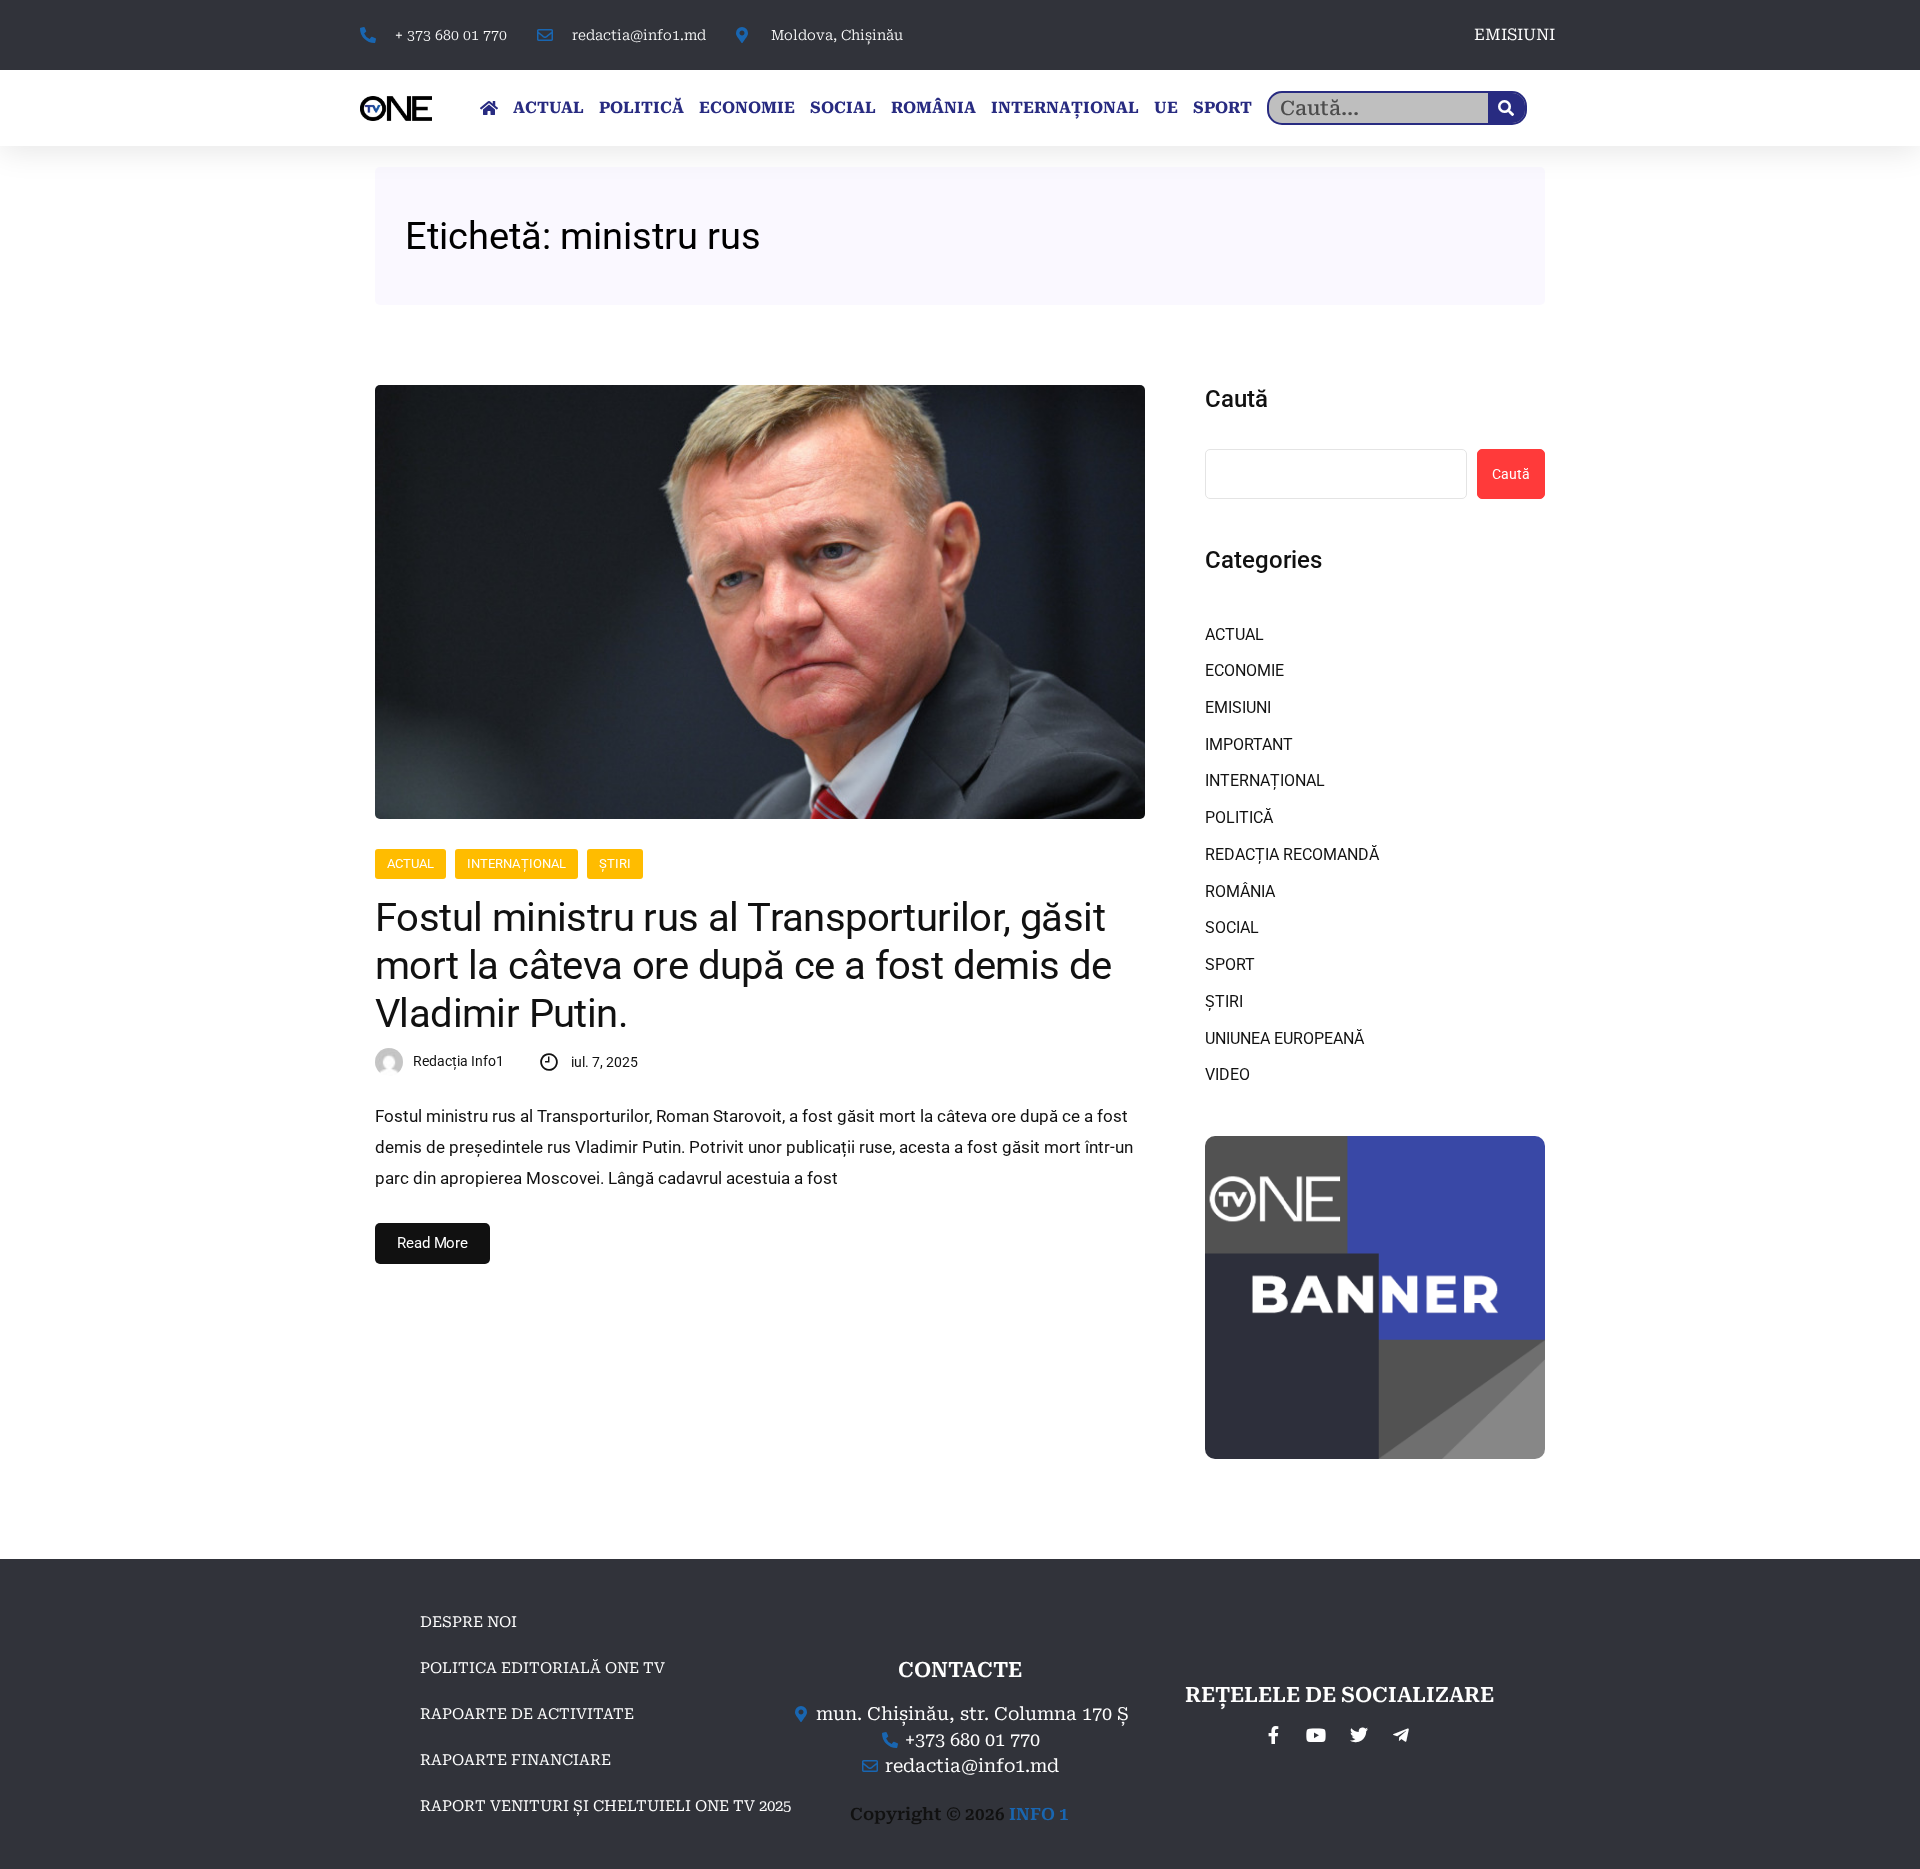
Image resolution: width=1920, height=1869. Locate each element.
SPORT (1222, 107)
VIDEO (1227, 1074)
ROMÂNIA (933, 107)
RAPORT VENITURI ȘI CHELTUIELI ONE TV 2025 (605, 1806)
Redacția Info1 (458, 1061)
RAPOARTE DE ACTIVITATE (527, 1714)
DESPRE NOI (468, 1622)
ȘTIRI (615, 863)
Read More (432, 1243)
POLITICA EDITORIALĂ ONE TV (542, 1668)
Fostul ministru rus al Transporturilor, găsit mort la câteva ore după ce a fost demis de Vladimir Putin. (743, 965)
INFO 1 (1039, 1814)
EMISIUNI (1514, 34)
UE (1166, 107)
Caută (1236, 399)
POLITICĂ (641, 107)
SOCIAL (843, 107)
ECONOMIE (747, 107)
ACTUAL (548, 107)
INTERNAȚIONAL (1065, 107)
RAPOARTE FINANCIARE (515, 1760)
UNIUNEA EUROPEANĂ (1284, 1038)
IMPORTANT (1249, 744)
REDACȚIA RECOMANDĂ (1292, 854)
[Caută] (1506, 108)
